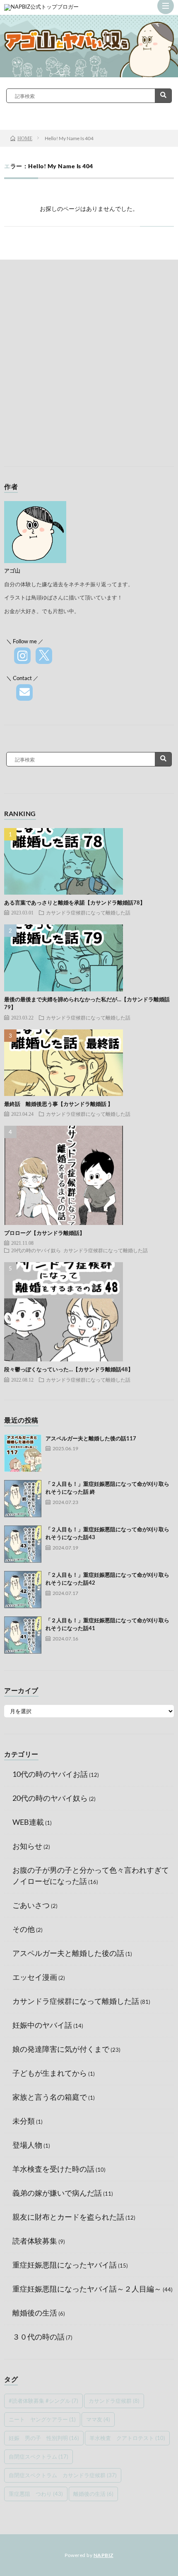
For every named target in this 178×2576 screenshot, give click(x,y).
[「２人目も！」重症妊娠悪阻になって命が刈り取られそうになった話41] (23, 1635)
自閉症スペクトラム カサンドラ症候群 (63, 2475)
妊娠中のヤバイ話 (42, 2025)
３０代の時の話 (38, 2337)
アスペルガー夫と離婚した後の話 (68, 1953)
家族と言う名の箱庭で (50, 2097)
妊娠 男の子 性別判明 (44, 2438)
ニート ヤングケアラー (42, 2419)
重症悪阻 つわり (36, 2494)
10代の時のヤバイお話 (50, 1774)
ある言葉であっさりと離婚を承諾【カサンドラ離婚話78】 (75, 902)
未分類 (24, 2121)
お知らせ (27, 1846)
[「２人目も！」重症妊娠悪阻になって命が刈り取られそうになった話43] (23, 1544)
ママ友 (98, 2419)
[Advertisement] (89, 365)
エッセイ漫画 (35, 1977)
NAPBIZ (103, 2555)
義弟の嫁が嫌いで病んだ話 (57, 2193)
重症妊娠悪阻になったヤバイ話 (65, 2265)
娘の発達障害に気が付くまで (61, 2049)
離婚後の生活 (35, 2313)
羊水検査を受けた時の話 (53, 2169)
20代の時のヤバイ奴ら (36, 1250)
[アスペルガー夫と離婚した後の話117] (23, 1453)
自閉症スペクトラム (38, 2457)
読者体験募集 (35, 2241)
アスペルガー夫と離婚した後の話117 (91, 1438)
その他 (24, 1929)
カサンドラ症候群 (114, 2401)
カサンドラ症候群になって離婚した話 (88, 912)
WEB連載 (28, 1822)
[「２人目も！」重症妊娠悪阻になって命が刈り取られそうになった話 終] (23, 1499)
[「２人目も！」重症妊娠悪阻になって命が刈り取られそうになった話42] (23, 1590)
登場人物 (27, 2145)
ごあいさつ (31, 1905)
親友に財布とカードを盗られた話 (68, 2217)
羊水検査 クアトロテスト (127, 2438)
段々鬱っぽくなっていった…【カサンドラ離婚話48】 (69, 1369)
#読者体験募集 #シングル (43, 2401)
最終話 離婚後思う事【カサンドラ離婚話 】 (59, 1104)
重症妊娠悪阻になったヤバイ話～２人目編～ (87, 2289)
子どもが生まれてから (50, 2073)
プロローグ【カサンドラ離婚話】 (44, 1233)
